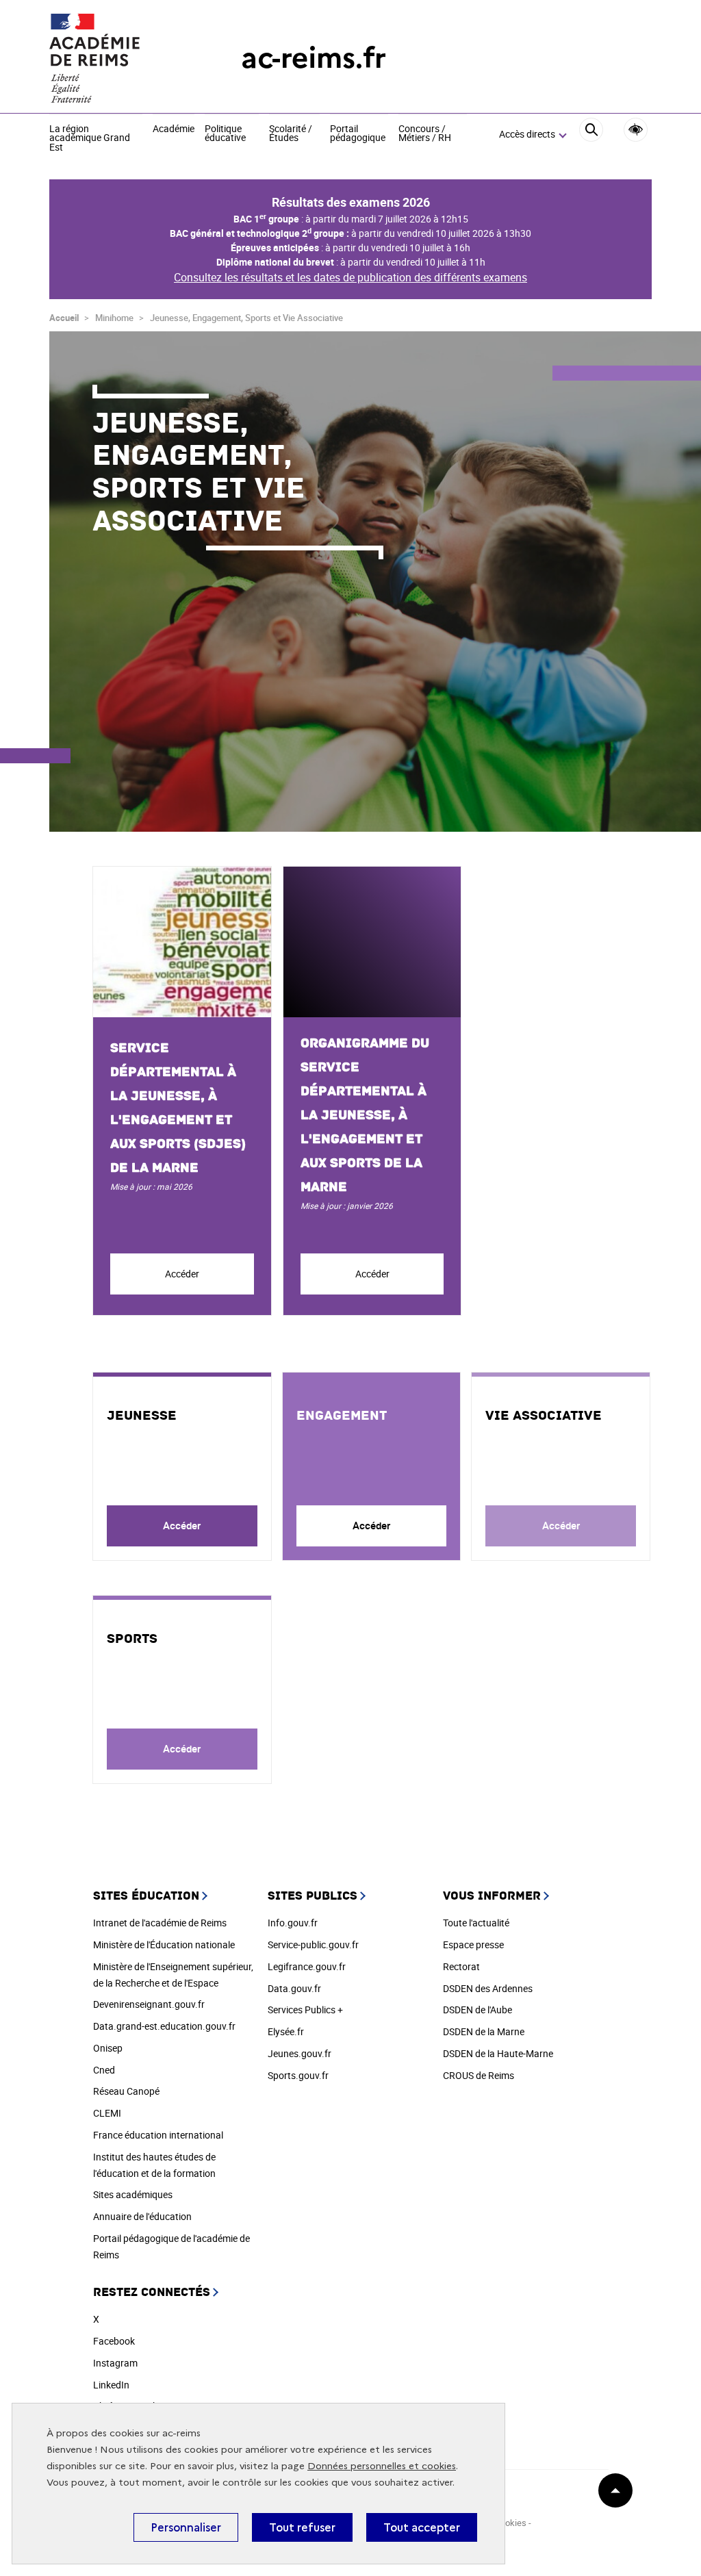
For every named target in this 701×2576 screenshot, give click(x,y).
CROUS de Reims (479, 2075)
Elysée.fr (286, 2031)
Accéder (182, 1274)
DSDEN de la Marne (484, 2031)
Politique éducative (225, 134)
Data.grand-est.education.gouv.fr (164, 2026)
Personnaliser (186, 2527)
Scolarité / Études (291, 134)
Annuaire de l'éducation (142, 2216)
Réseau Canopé (126, 2091)
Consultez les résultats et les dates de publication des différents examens (350, 277)
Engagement (342, 1416)
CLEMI (107, 2113)
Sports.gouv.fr (298, 2075)
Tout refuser (302, 2527)
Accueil (64, 318)
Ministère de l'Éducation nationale (164, 1944)
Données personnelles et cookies (382, 2466)
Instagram (115, 2363)
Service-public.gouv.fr (313, 1944)
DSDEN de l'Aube (477, 2010)
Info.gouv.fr (293, 1923)
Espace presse (473, 1944)
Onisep (108, 2048)
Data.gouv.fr (294, 1988)
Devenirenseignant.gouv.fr (149, 2004)
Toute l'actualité (476, 1923)
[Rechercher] (591, 135)
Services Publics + (305, 2010)
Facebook (114, 2341)
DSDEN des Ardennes (488, 1988)
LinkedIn (111, 2385)
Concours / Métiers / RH (425, 134)
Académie (174, 129)
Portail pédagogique (358, 134)
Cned (104, 2070)
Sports (132, 1639)
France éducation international (158, 2135)
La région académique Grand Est (90, 139)
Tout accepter (422, 2527)
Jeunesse (142, 1416)
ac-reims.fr (314, 58)
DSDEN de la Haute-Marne (498, 2053)
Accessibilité (636, 130)
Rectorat (461, 1966)
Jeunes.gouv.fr (299, 2053)
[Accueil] (118, 58)
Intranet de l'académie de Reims (160, 1923)
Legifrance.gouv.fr (307, 1966)
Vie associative (544, 1416)
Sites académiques (133, 2194)
